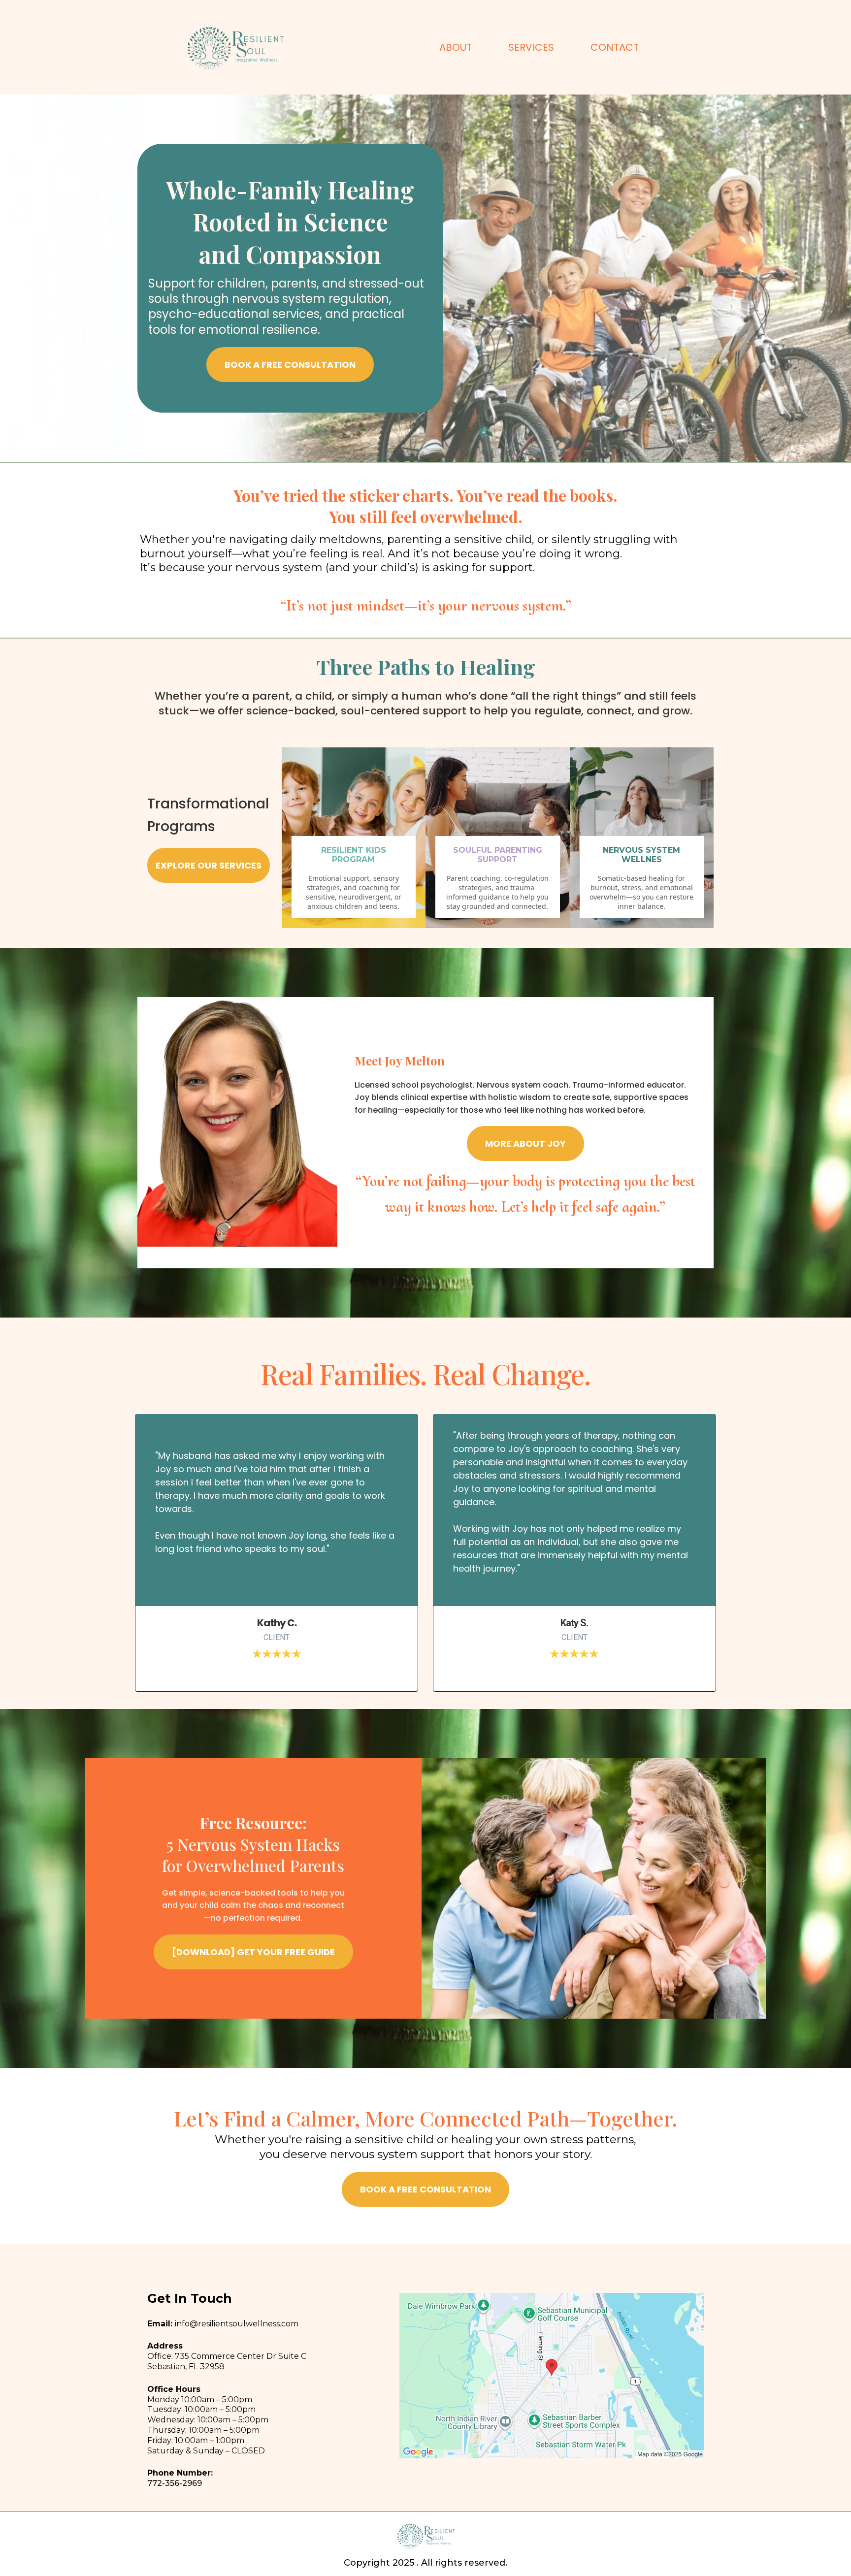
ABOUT (456, 47)
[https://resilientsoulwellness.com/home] (235, 47)
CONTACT (615, 47)
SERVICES (531, 47)
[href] (552, 2376)
